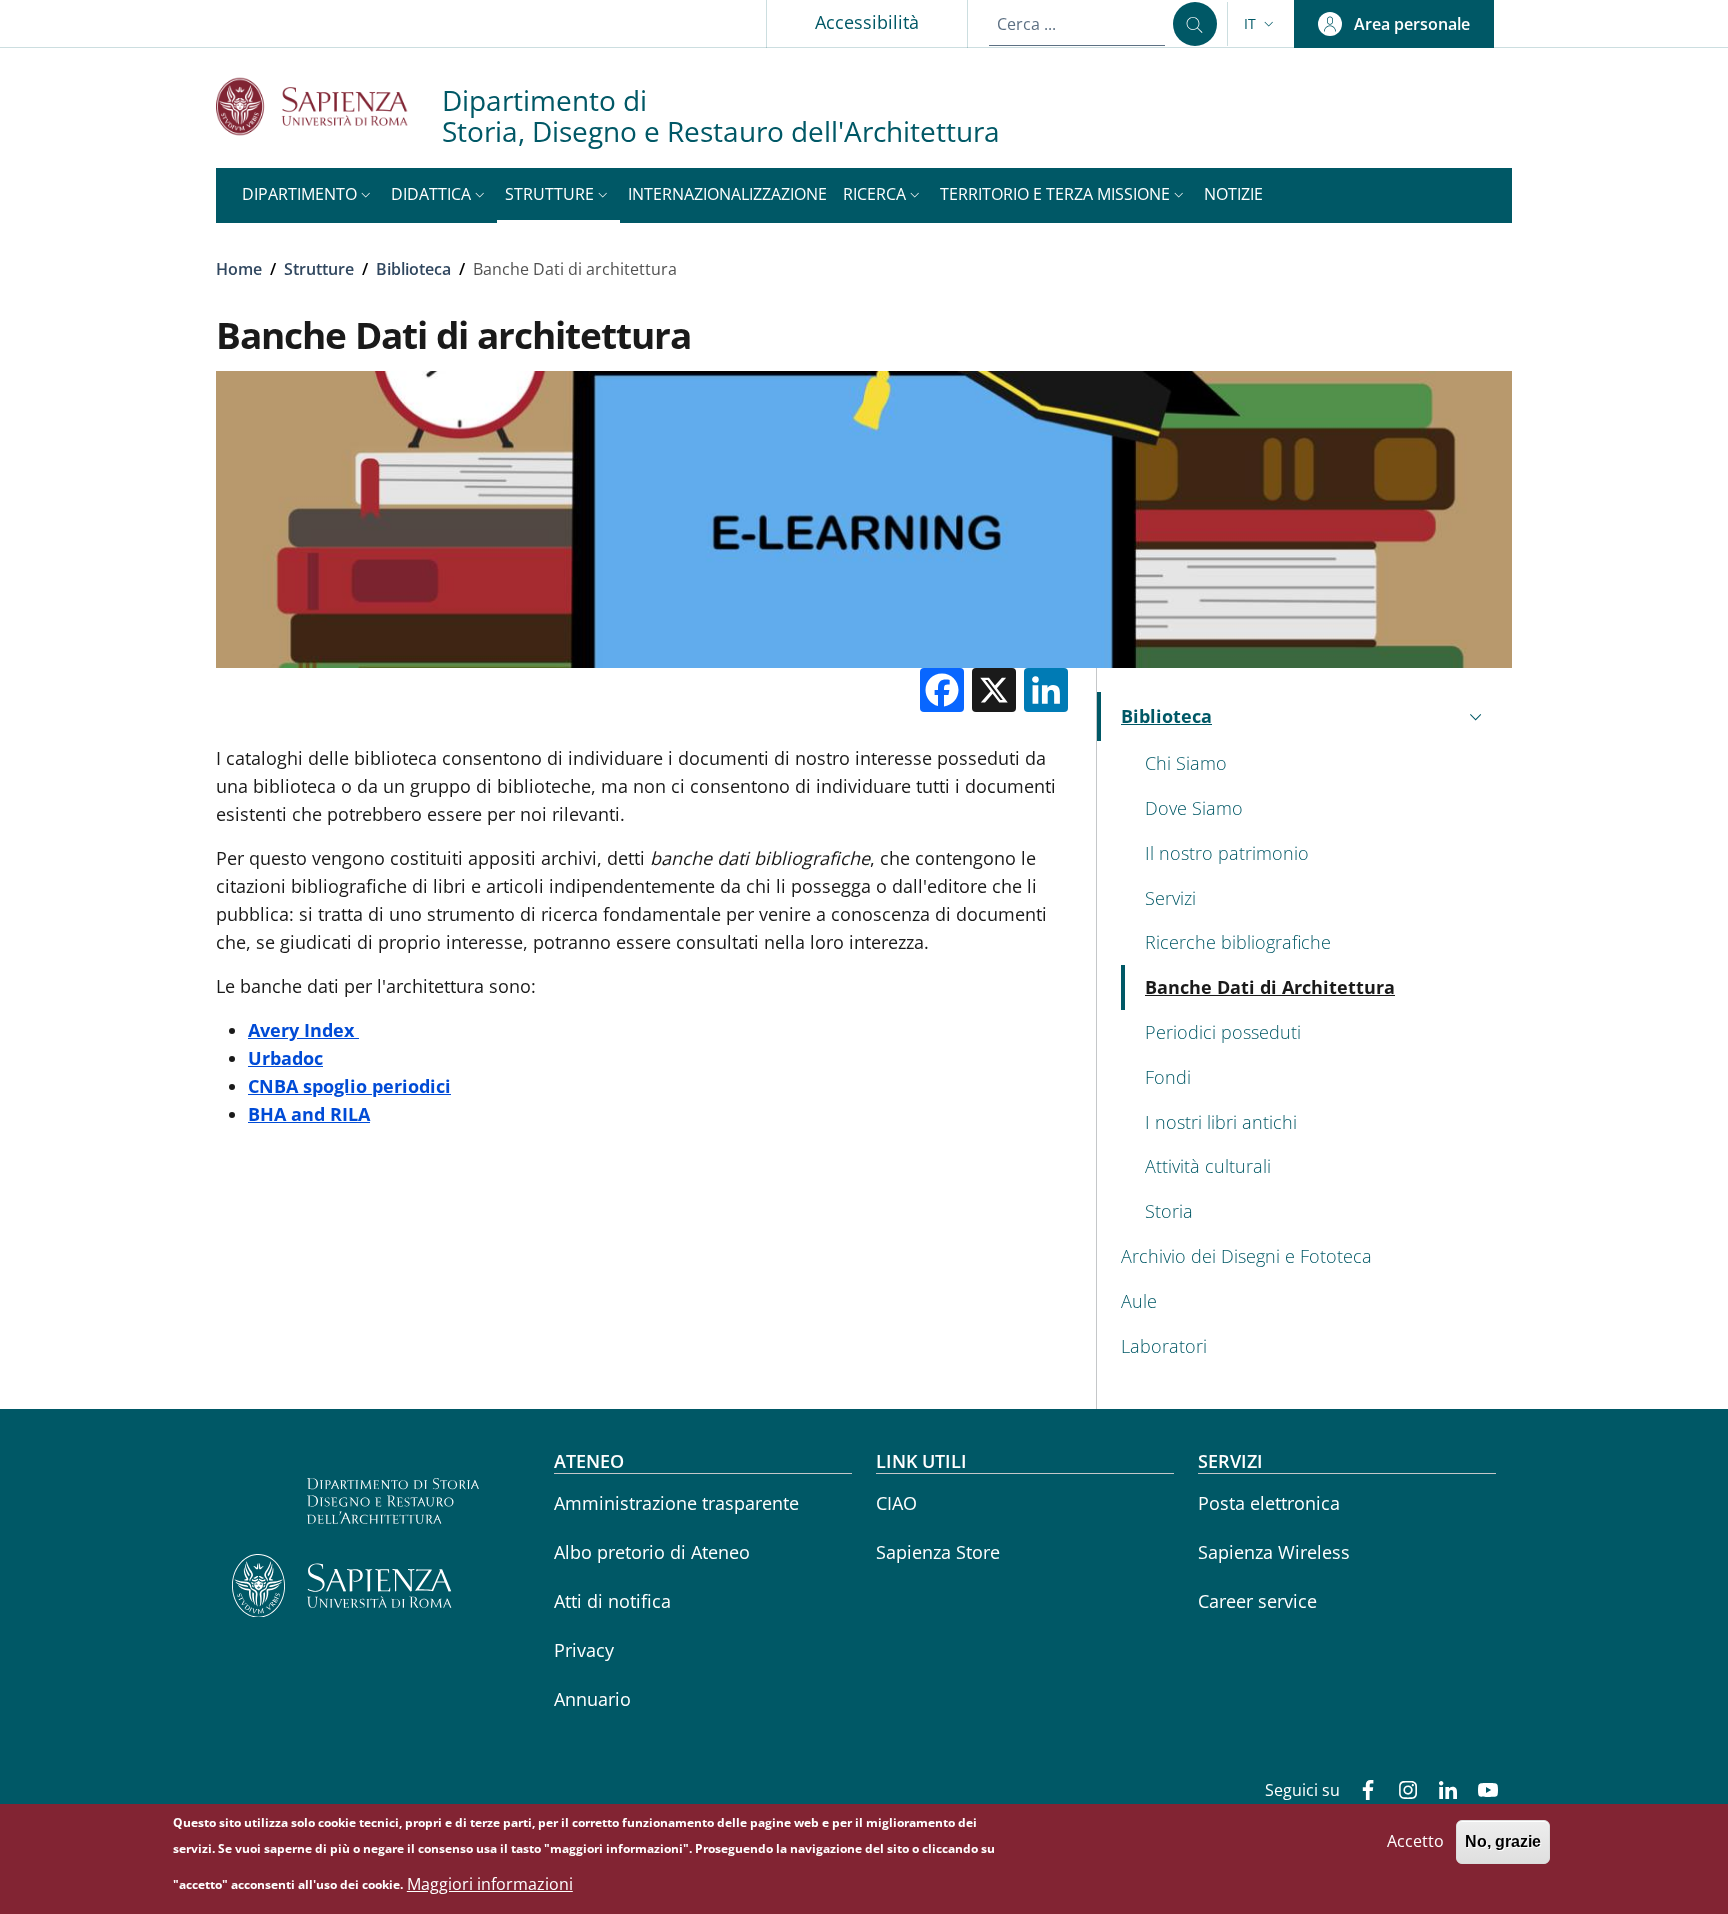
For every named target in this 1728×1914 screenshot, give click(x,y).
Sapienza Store (938, 1552)
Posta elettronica (1269, 1503)
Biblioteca (413, 269)
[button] (1261, 24)
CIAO (896, 1503)
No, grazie (1503, 1841)
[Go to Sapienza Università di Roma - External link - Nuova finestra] (329, 106)
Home (239, 269)
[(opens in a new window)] (356, 1030)
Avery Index (301, 1030)
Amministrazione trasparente (676, 1503)
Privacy (584, 1650)
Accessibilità (867, 22)
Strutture (319, 269)
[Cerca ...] (1195, 24)
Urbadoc (285, 1058)
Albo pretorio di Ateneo (652, 1552)
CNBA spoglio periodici (349, 1086)
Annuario (592, 1699)
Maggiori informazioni (490, 1884)
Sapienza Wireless (1274, 1552)
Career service (1257, 1601)
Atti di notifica (612, 1601)
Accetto (1415, 1841)
